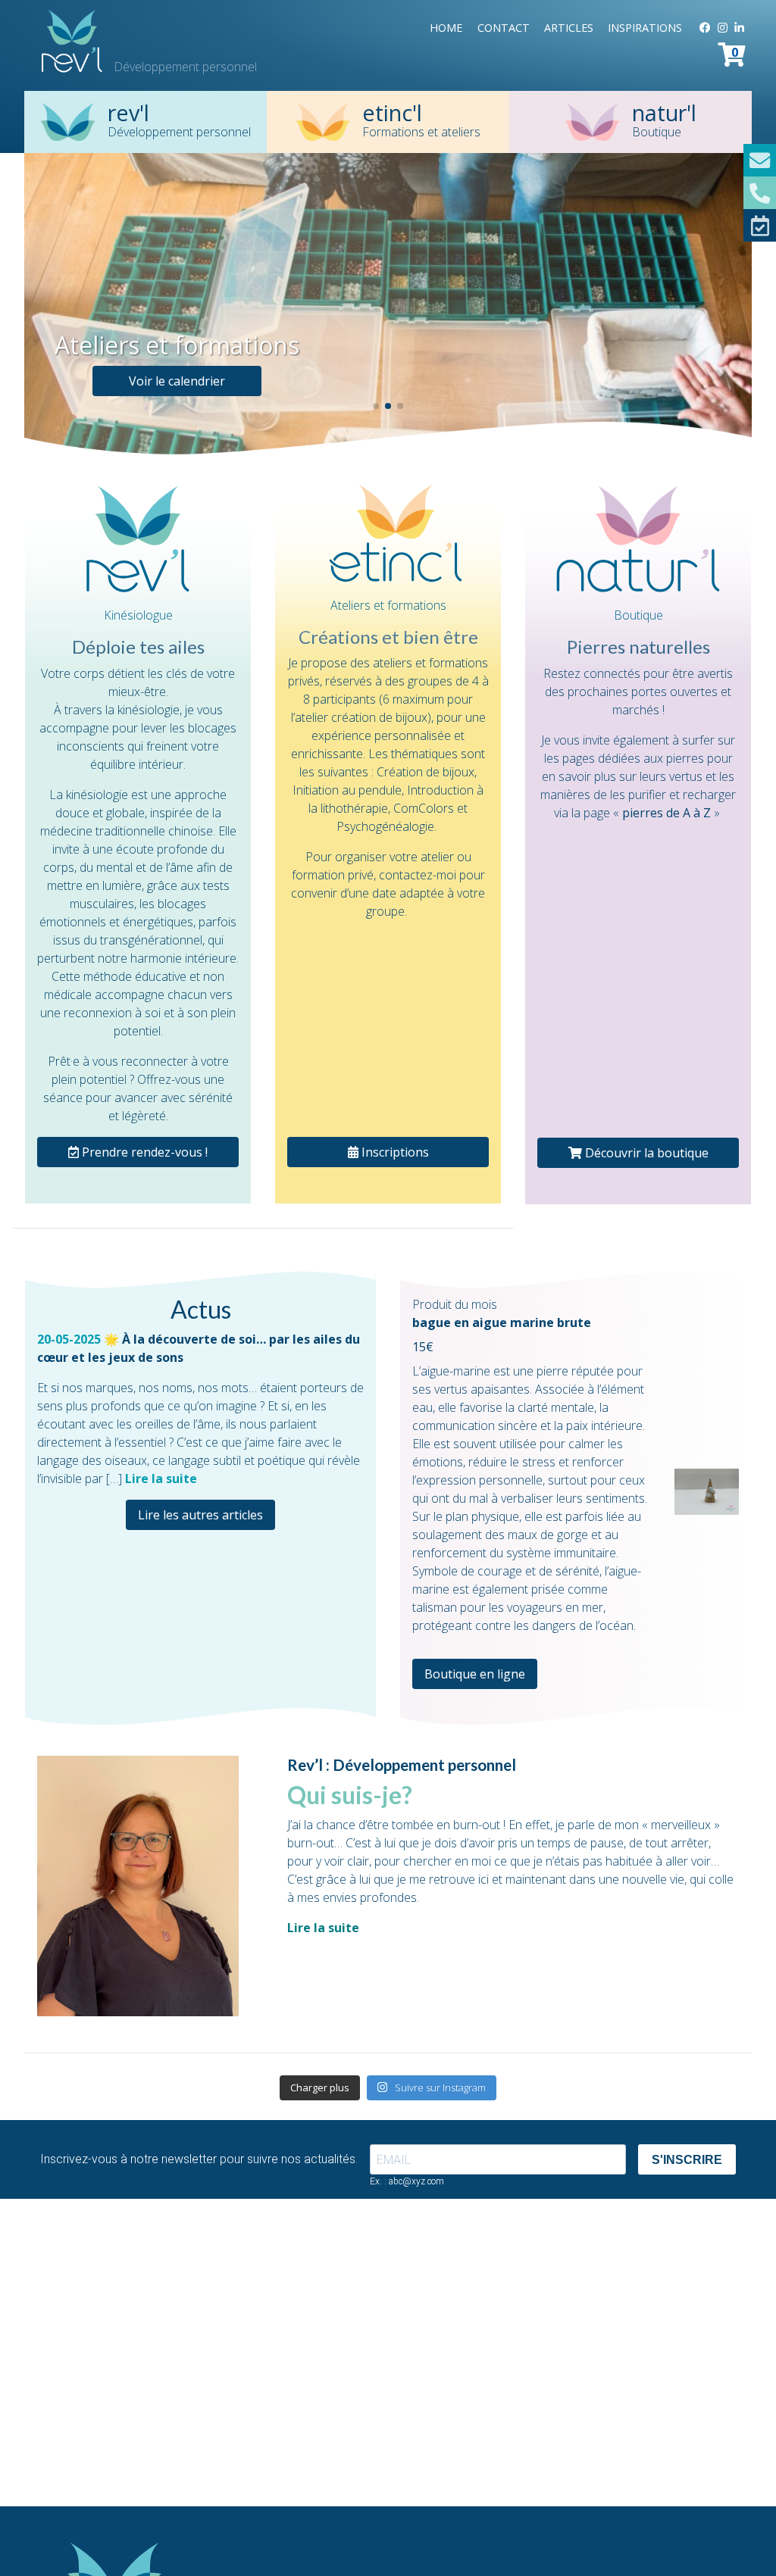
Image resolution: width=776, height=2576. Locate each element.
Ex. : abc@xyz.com (407, 2181)
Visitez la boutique (143, 381)
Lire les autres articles (200, 1515)
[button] (376, 406)
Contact (504, 28)
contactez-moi (418, 875)
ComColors (424, 808)
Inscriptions (394, 1152)
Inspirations (645, 28)
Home (446, 28)
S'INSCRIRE (687, 2160)
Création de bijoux (426, 772)
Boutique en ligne (475, 1674)
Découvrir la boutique (645, 1153)
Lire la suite (161, 1478)
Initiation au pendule (347, 790)
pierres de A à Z (666, 813)
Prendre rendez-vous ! (143, 1152)
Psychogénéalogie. (386, 826)
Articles (569, 28)
